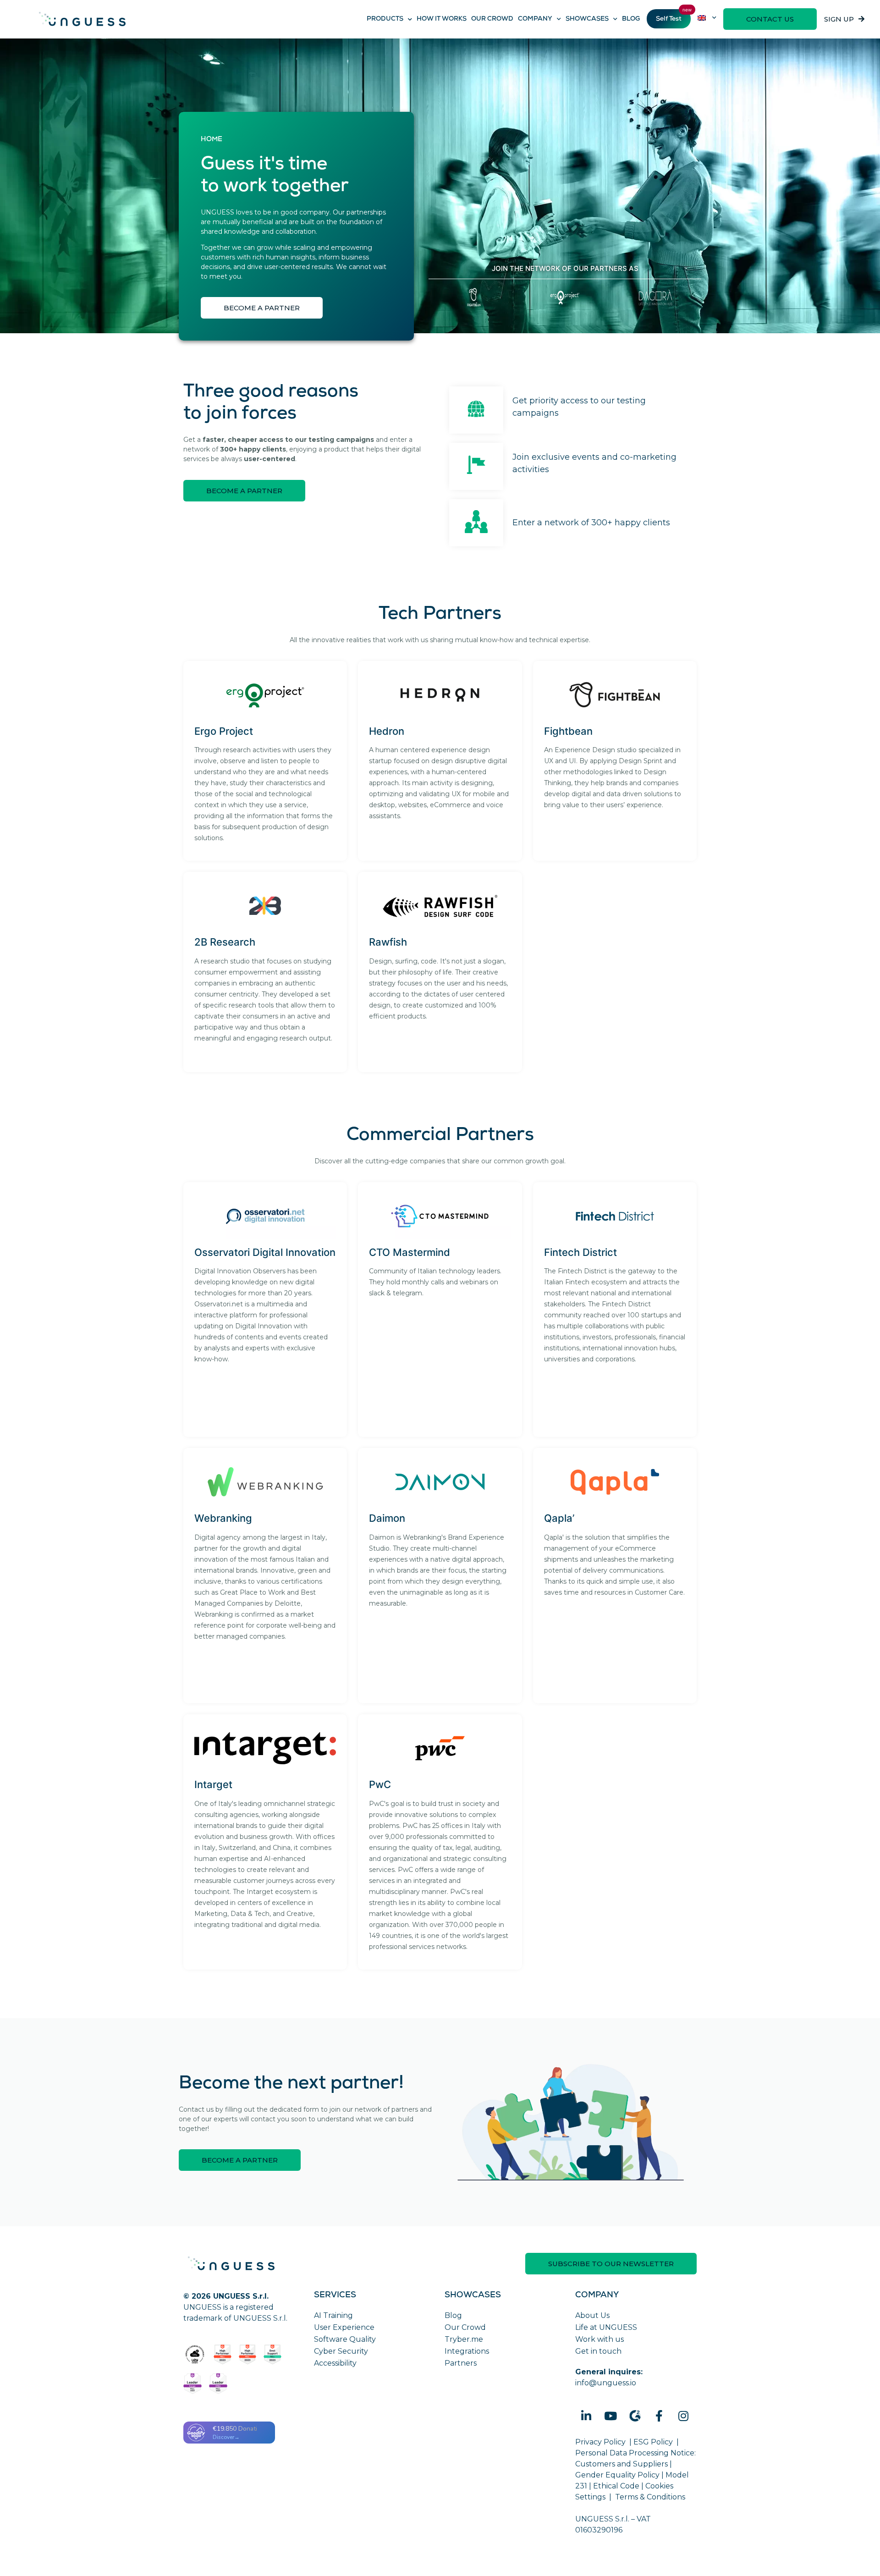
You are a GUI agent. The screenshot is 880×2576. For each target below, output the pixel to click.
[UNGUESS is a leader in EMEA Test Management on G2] (218, 2384)
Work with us (599, 2339)
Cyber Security (341, 2351)
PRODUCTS (385, 19)
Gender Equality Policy (617, 2475)
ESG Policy (653, 2442)
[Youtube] (610, 2416)
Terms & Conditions (650, 2497)
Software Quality (345, 2339)
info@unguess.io (606, 2383)
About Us (592, 2315)
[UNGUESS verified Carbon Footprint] (195, 2355)
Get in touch (598, 2351)
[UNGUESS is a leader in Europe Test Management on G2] (192, 2384)
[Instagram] (683, 2416)
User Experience (344, 2327)
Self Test (669, 19)
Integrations (467, 2351)
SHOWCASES (587, 19)
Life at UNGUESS (606, 2327)
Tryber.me (464, 2339)
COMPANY (535, 19)
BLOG (631, 19)
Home (212, 140)
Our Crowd (465, 2327)
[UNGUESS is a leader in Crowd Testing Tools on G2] (223, 2355)
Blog (453, 2315)
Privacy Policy (600, 2442)
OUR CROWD (492, 19)
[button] (770, 19)
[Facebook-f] (659, 2416)
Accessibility (335, 2363)
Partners (461, 2363)
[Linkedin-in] (586, 2416)
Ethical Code (616, 2486)
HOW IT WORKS (442, 19)
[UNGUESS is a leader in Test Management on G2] (248, 2355)
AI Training (333, 2315)
